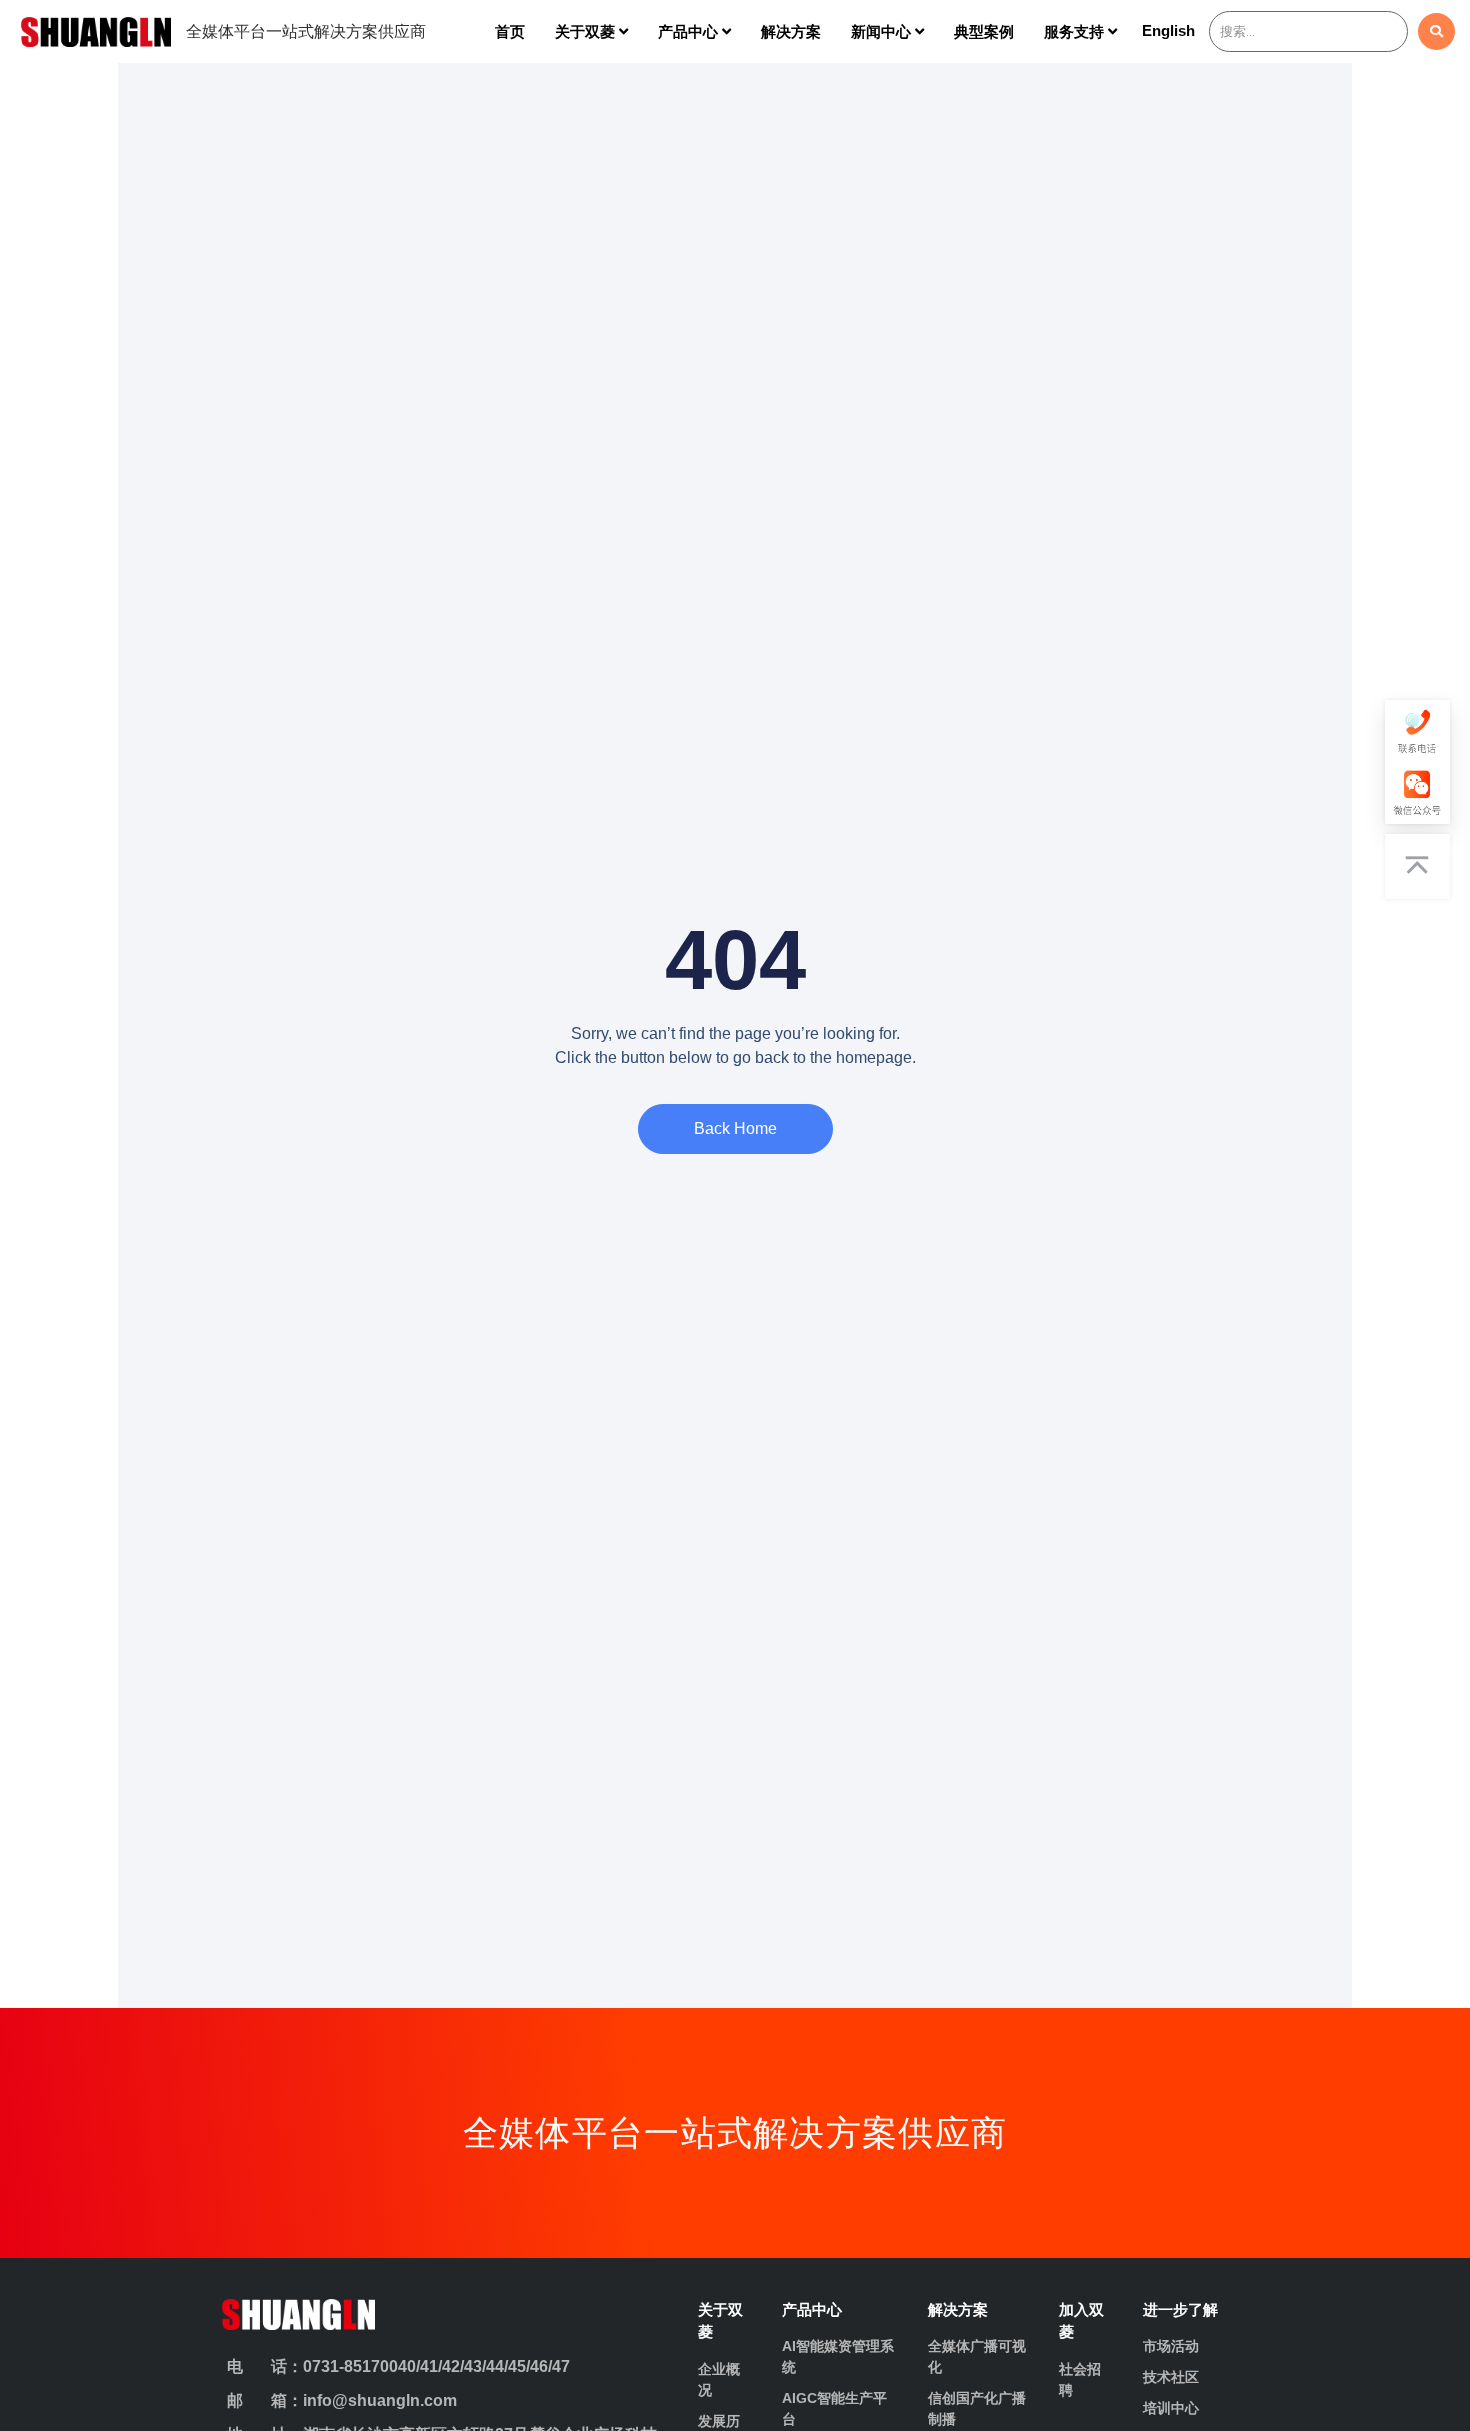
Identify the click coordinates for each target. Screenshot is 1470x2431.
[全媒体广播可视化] (978, 2357)
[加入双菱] (1085, 2321)
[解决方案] (978, 2310)
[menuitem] (591, 31)
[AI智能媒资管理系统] (840, 2357)
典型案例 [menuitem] (984, 31)
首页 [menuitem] (510, 31)
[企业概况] (724, 2380)
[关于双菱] (724, 2321)
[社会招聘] (1085, 2380)
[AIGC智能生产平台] (840, 2409)
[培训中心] (1193, 2408)
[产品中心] (840, 2310)
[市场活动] (1193, 2346)
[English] (1168, 35)
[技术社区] (1193, 2377)
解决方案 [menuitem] (791, 31)
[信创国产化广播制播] (978, 2409)
